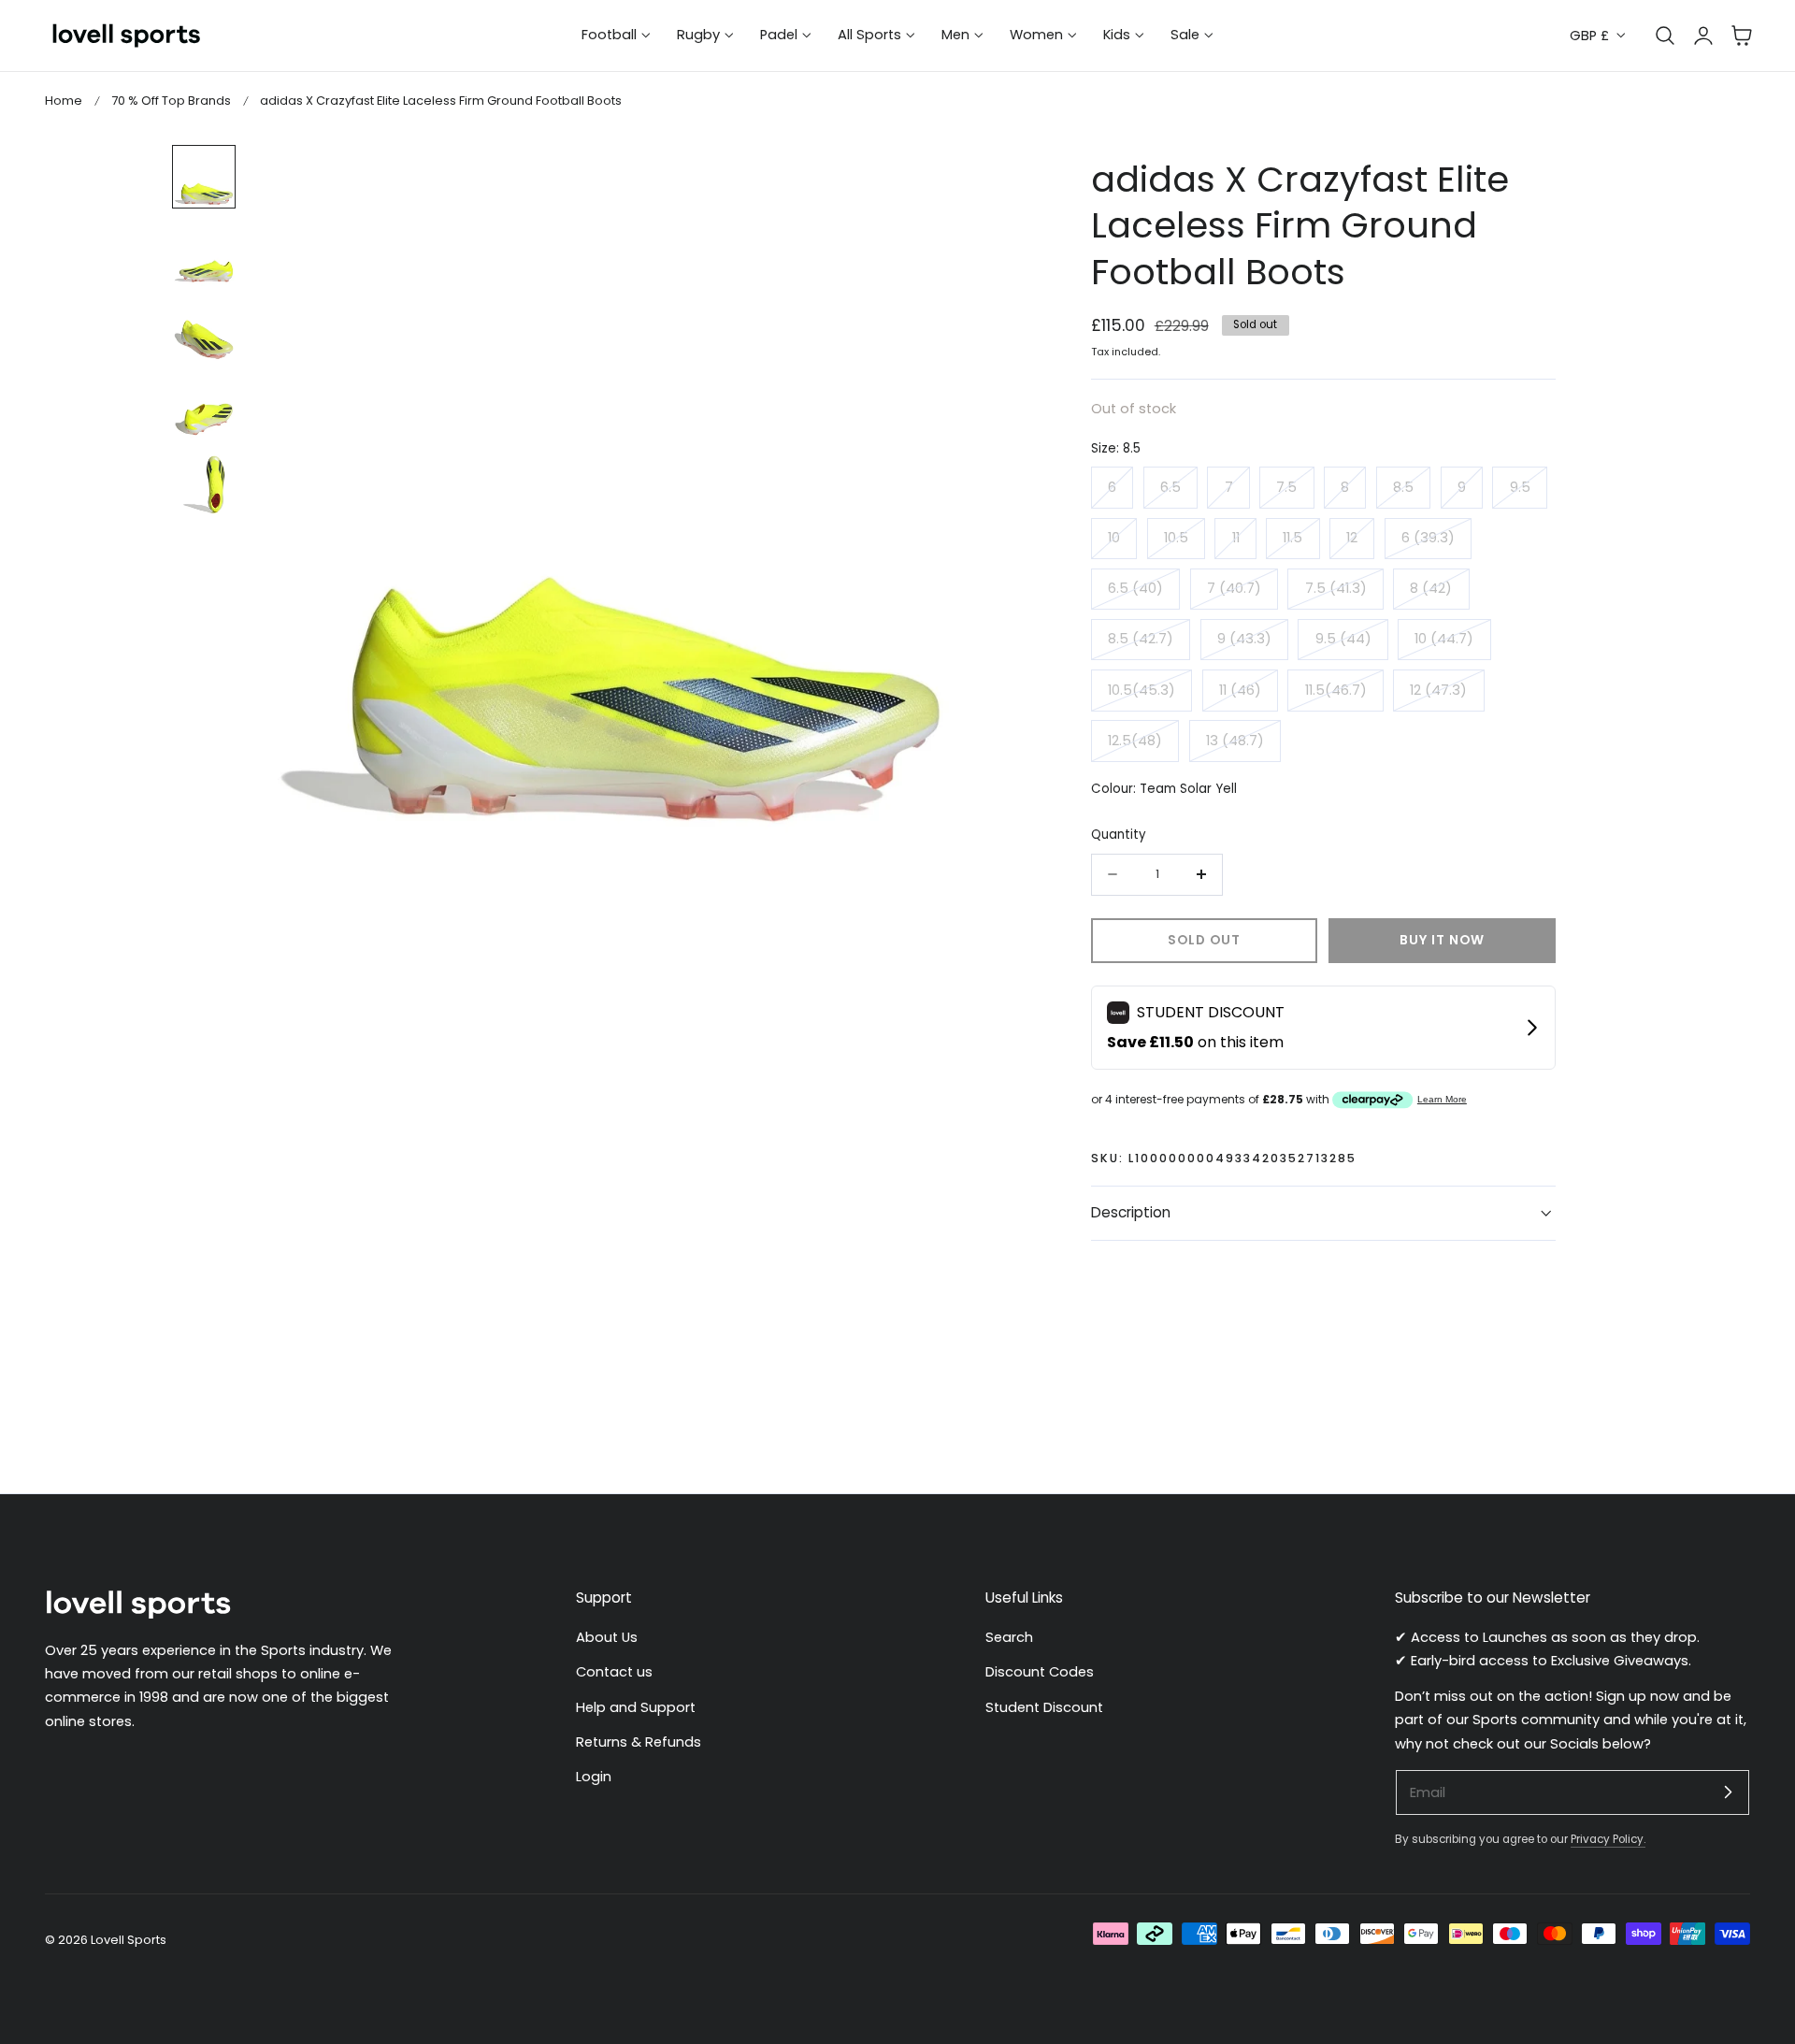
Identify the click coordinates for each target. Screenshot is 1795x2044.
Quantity (1119, 835)
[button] (1742, 36)
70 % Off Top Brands (171, 101)
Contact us (614, 1672)
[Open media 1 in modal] (936, 179)
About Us (607, 1637)
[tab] (204, 177)
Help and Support (636, 1707)
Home (64, 101)
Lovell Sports (129, 1940)
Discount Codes (1040, 1672)
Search (1009, 1637)
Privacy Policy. (1608, 1839)
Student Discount (1044, 1707)
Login (594, 1777)
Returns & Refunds (639, 1742)
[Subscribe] (1728, 1792)
